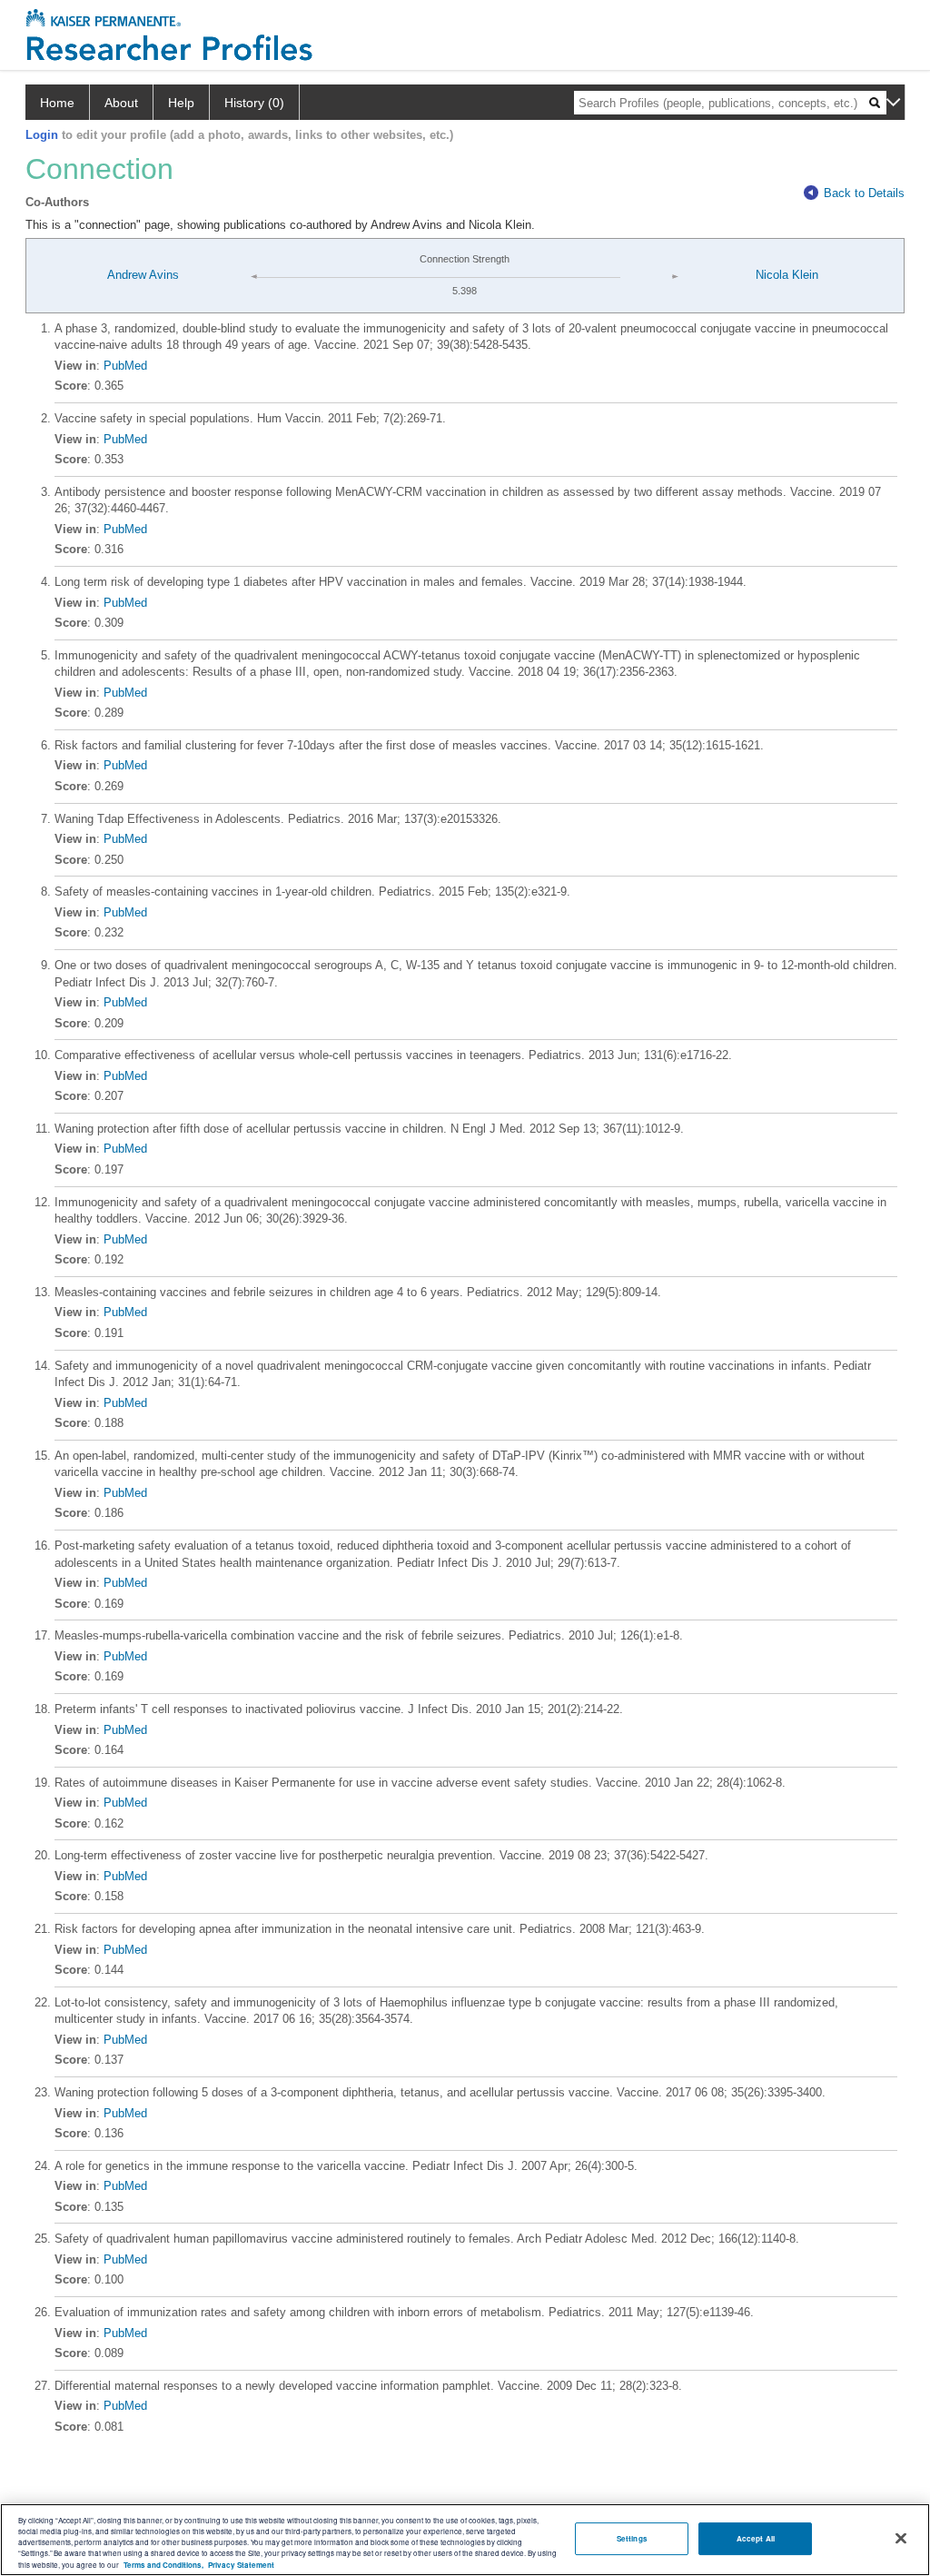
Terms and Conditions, (163, 2565)
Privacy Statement (241, 2565)
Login (42, 135)
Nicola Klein (787, 275)
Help (181, 103)
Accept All (756, 2538)
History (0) (254, 103)
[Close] (901, 2539)
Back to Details (864, 193)
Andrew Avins (143, 275)
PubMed (125, 366)
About (121, 103)
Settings (632, 2538)
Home (57, 103)
